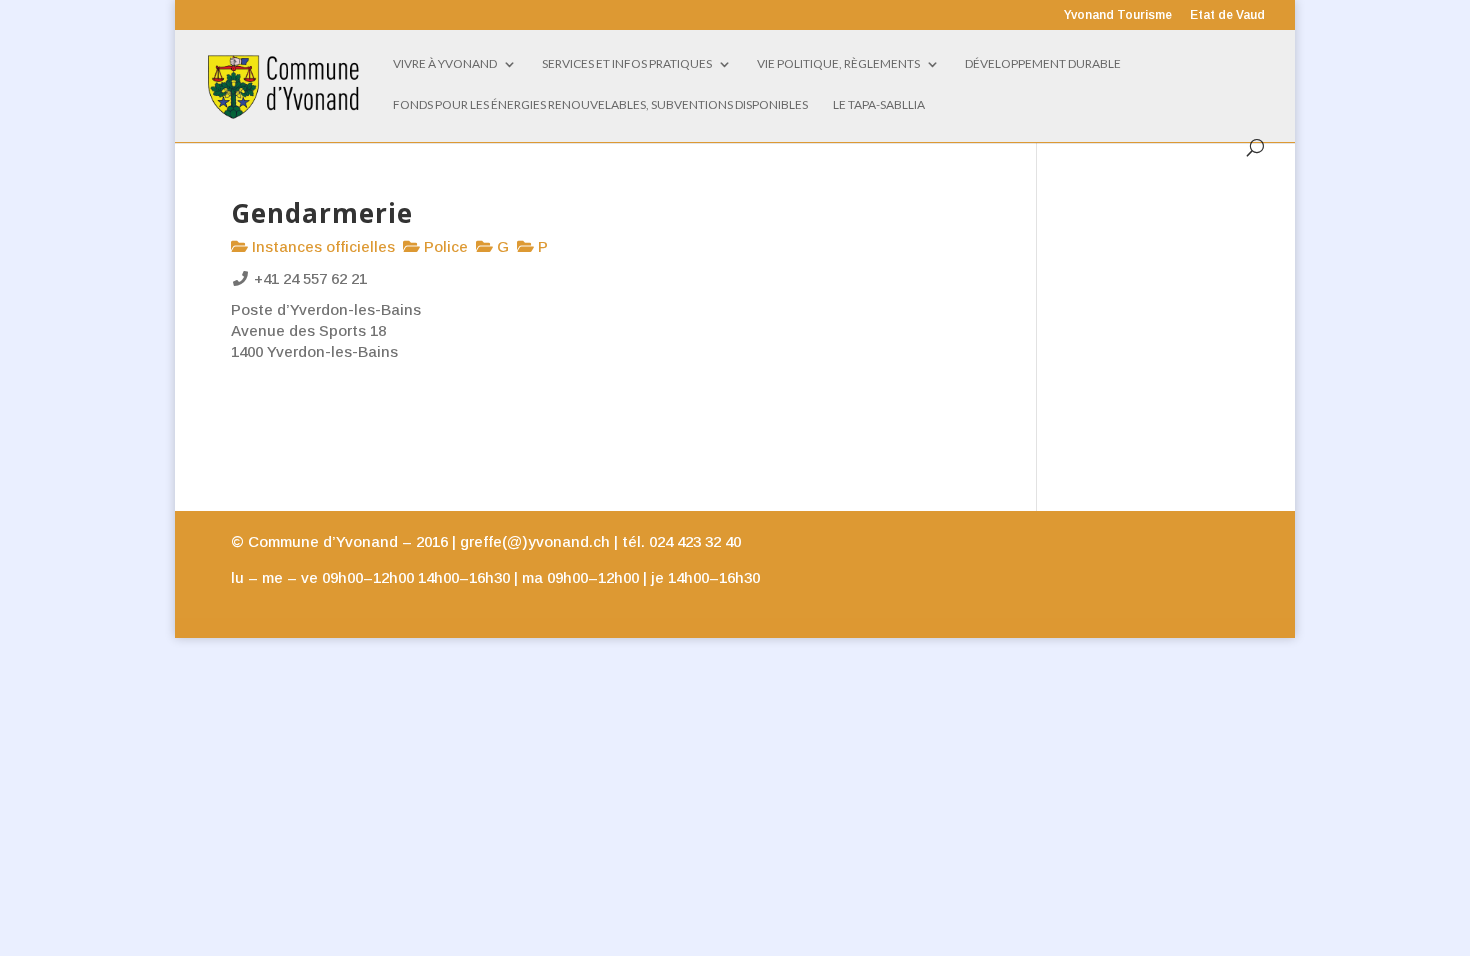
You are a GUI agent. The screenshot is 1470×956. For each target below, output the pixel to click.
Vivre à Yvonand (445, 64)
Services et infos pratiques (627, 64)
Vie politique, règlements (838, 64)
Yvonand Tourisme (1118, 15)
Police (444, 246)
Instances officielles (321, 246)
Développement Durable (1043, 64)
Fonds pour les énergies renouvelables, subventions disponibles (600, 105)
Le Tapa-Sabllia (879, 105)
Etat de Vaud (1227, 15)
